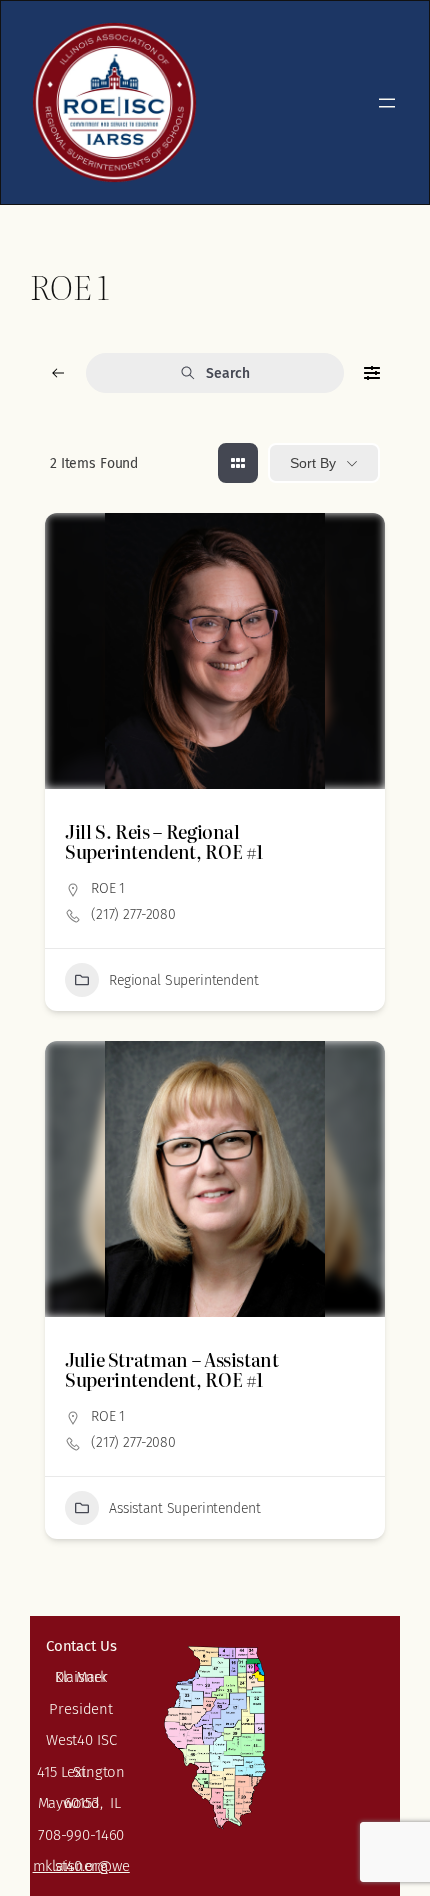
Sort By (313, 463)
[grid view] (238, 463)
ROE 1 (108, 888)
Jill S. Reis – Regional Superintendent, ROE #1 (164, 841)
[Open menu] (387, 103)
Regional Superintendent (184, 980)
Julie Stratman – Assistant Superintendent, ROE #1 (172, 1369)
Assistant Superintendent (184, 1508)
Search (227, 373)
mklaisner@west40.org (81, 1866)
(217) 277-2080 (133, 914)
